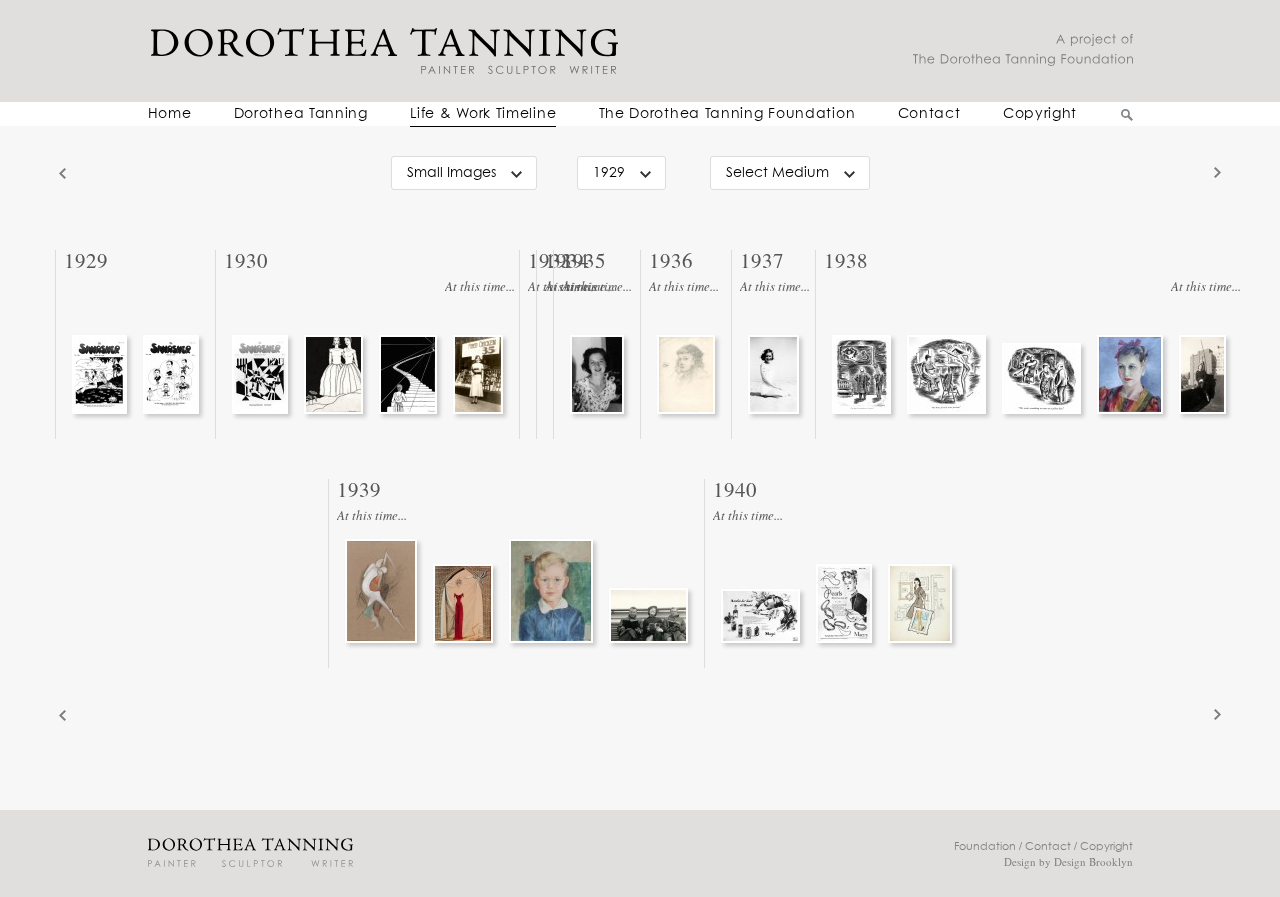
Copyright (1040, 114)
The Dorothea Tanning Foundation (727, 114)
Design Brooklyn (1093, 861)
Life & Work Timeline (483, 114)
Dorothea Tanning (301, 114)
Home (170, 114)
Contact (929, 114)
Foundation (985, 846)
